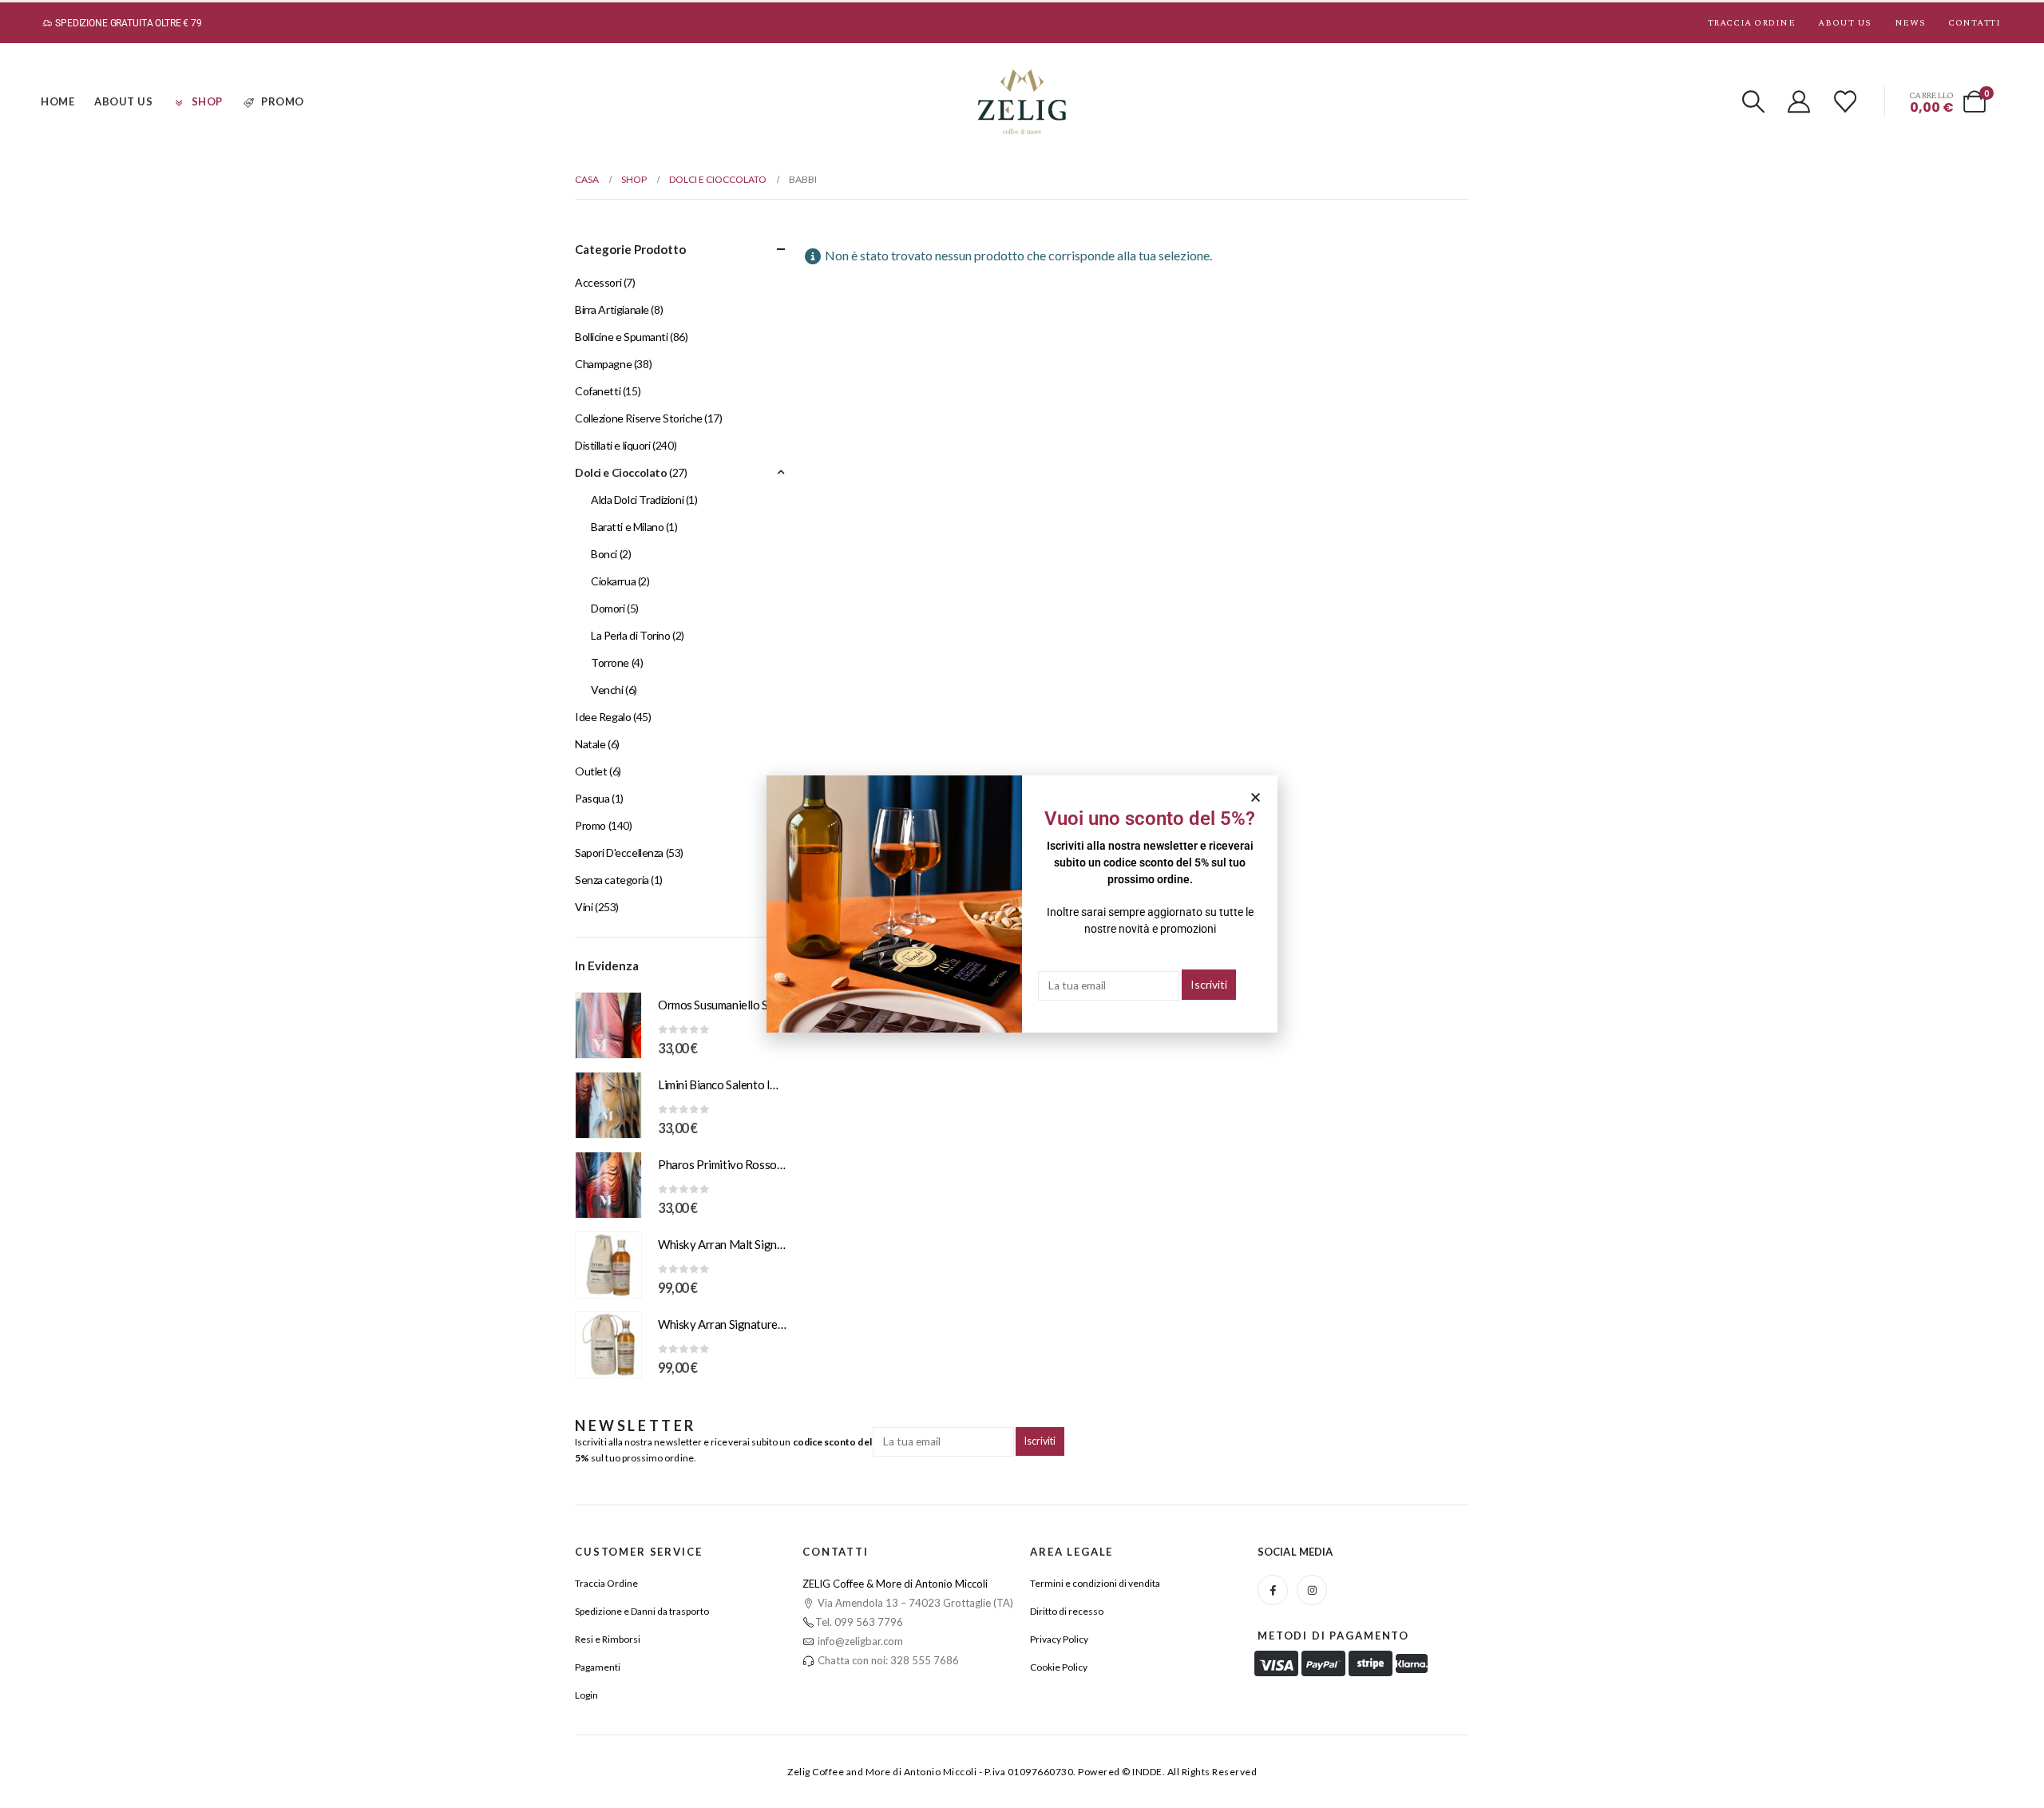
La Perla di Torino (630, 635)
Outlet (591, 771)
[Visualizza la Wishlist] (1845, 101)
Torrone (610, 662)
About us (1844, 23)
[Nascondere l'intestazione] (1022, 102)
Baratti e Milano (627, 527)
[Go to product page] (608, 1025)
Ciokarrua (613, 581)
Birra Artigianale (612, 309)
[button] (1753, 101)
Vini (584, 907)
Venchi (607, 690)
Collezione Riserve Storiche (639, 418)
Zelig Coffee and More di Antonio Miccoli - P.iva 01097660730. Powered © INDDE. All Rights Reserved (1022, 1772)
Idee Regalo (603, 717)
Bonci (604, 554)
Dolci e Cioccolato (621, 472)
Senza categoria (612, 880)
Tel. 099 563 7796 (859, 1622)
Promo (590, 825)
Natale (590, 744)
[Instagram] (1312, 1590)
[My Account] (1800, 101)
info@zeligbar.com (859, 1641)
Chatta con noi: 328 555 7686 (887, 1660)
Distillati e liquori (613, 445)
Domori (608, 608)
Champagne (603, 364)
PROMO (283, 101)
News (1910, 23)
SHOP (207, 101)
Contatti (1974, 23)
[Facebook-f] (1273, 1590)
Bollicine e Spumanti (622, 337)
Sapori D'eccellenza (619, 852)
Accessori (598, 282)
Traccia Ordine (1752, 23)
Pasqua (592, 798)
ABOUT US (123, 101)
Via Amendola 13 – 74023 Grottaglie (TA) (914, 1603)
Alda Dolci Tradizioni (637, 500)
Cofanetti (598, 391)
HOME (57, 101)
